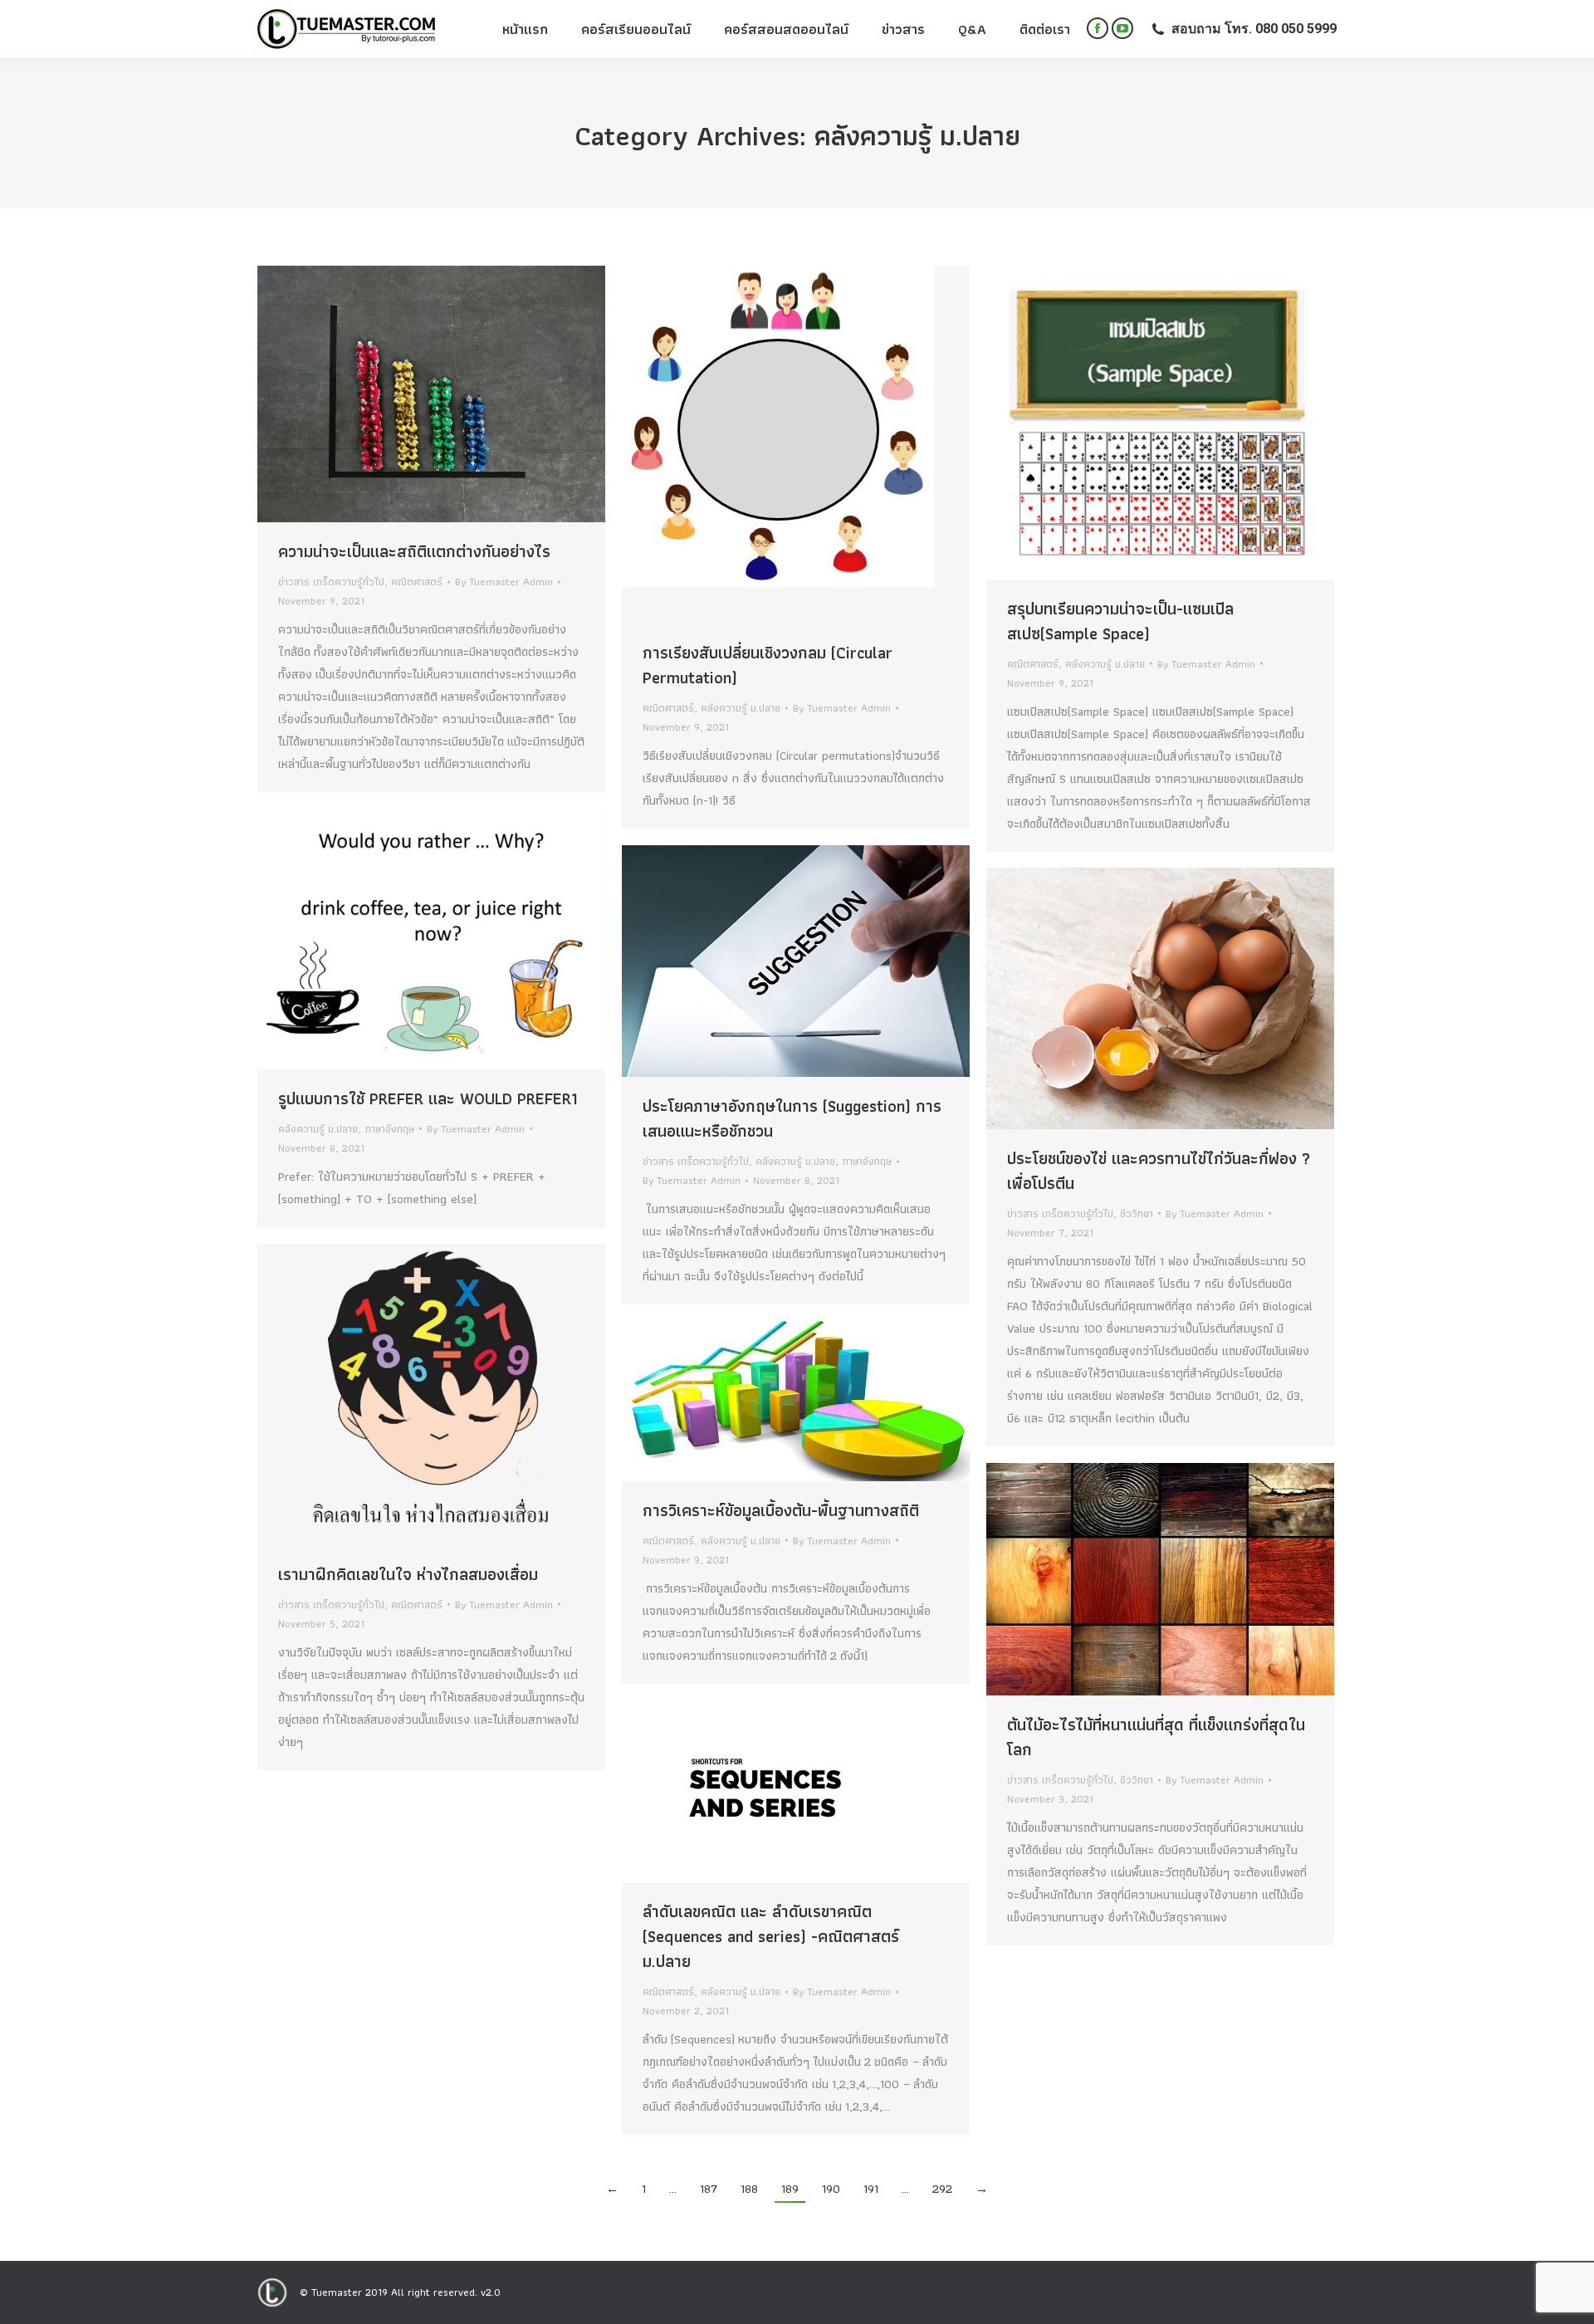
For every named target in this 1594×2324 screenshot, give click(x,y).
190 (831, 2189)
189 (790, 2189)
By (504, 582)
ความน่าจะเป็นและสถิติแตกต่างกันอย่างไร (414, 551)
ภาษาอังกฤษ (389, 1129)
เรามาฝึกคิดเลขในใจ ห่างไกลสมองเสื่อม (408, 1574)
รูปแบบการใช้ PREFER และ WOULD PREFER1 (428, 1098)
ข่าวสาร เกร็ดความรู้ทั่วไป (331, 582)
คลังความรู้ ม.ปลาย (741, 708)
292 (942, 2189)
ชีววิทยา (1137, 1213)
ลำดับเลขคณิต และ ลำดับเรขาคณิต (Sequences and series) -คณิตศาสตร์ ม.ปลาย (771, 1936)
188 (749, 2189)
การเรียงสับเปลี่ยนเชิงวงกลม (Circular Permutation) (768, 665)
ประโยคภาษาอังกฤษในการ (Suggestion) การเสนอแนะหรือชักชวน (792, 1118)
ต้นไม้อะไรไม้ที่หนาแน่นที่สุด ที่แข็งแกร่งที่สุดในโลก (1156, 1737)
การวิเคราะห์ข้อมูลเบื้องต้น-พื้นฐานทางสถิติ (781, 1510)
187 (709, 2189)
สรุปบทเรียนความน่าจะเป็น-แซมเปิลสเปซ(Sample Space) (1120, 621)
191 (871, 2189)
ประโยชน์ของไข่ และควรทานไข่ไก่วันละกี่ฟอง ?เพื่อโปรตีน (1159, 1171)
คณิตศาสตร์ (417, 582)
